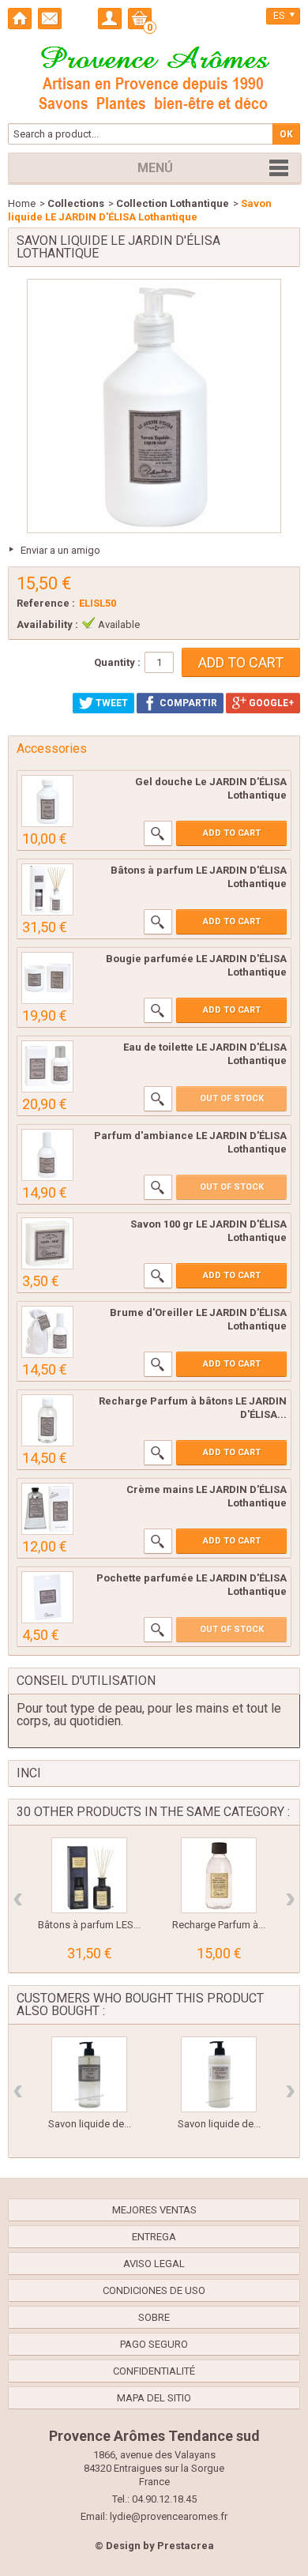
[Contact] (50, 19)
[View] (158, 833)
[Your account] (110, 19)
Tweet (111, 703)
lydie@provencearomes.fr (169, 2516)
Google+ (270, 703)
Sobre (154, 2317)
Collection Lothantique (173, 203)
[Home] (20, 19)
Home (22, 203)
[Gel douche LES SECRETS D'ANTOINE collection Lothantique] (47, 801)
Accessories (52, 748)
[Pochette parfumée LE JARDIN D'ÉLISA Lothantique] (47, 1597)
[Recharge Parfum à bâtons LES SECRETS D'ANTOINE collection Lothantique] (219, 1875)
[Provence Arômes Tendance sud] (154, 76)
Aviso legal (154, 2264)
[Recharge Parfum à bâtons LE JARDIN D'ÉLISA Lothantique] (47, 1420)
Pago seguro (154, 2344)
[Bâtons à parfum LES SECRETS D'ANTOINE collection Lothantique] (89, 1875)
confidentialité (154, 2371)
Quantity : (117, 662)
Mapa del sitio (154, 2398)
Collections (76, 203)
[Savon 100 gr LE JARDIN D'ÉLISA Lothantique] (47, 1243)
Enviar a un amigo (60, 550)
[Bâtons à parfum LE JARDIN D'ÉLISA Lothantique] (47, 889)
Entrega (154, 2237)
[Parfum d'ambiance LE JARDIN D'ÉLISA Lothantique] (47, 1155)
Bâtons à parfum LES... (89, 1925)
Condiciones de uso (154, 2290)
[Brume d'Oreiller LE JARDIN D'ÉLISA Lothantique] (47, 1332)
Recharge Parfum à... (219, 1925)
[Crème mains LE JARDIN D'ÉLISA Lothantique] (47, 1509)
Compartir (187, 703)
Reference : (46, 603)
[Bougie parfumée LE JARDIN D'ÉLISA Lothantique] (47, 978)
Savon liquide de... (90, 2124)
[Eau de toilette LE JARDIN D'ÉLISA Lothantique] (47, 1066)
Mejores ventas (154, 2210)
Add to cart (232, 833)
